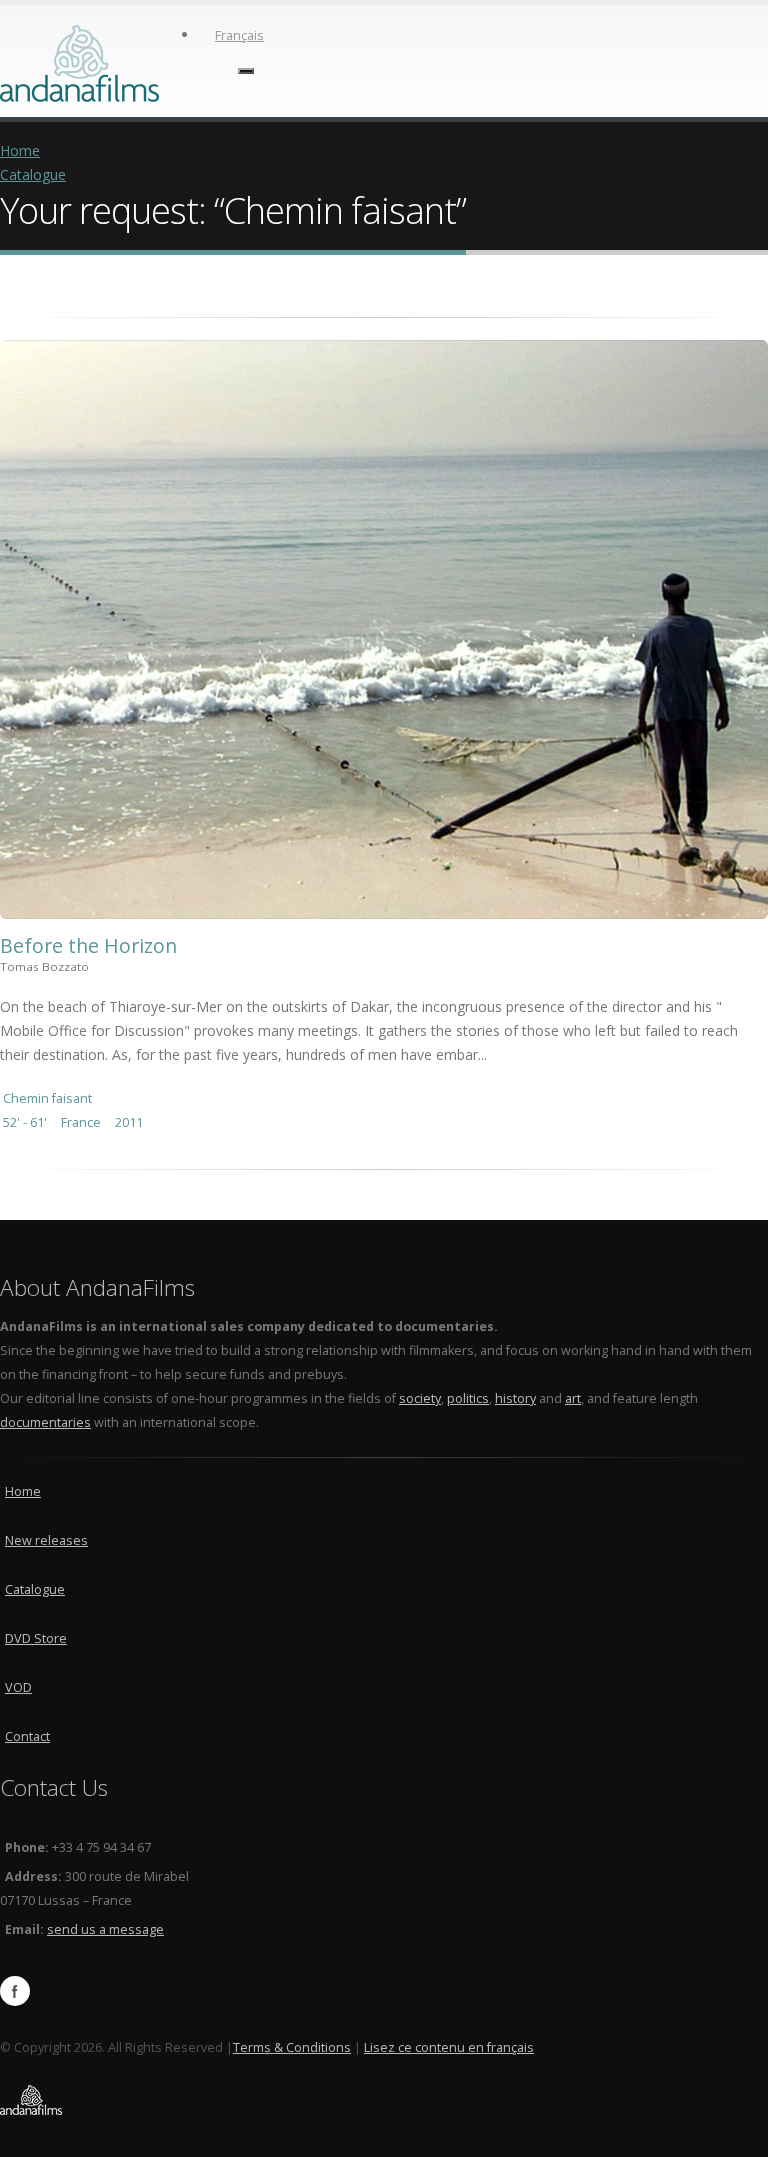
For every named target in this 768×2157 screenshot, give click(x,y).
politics (468, 1398)
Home (20, 150)
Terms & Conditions (292, 2047)
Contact (27, 1736)
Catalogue (33, 174)
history (515, 1398)
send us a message (105, 1929)
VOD (18, 1687)
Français (239, 35)
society (420, 1398)
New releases (46, 1540)
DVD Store (36, 1638)
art (573, 1398)
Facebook (15, 1991)
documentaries (45, 1422)
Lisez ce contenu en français (449, 2047)
